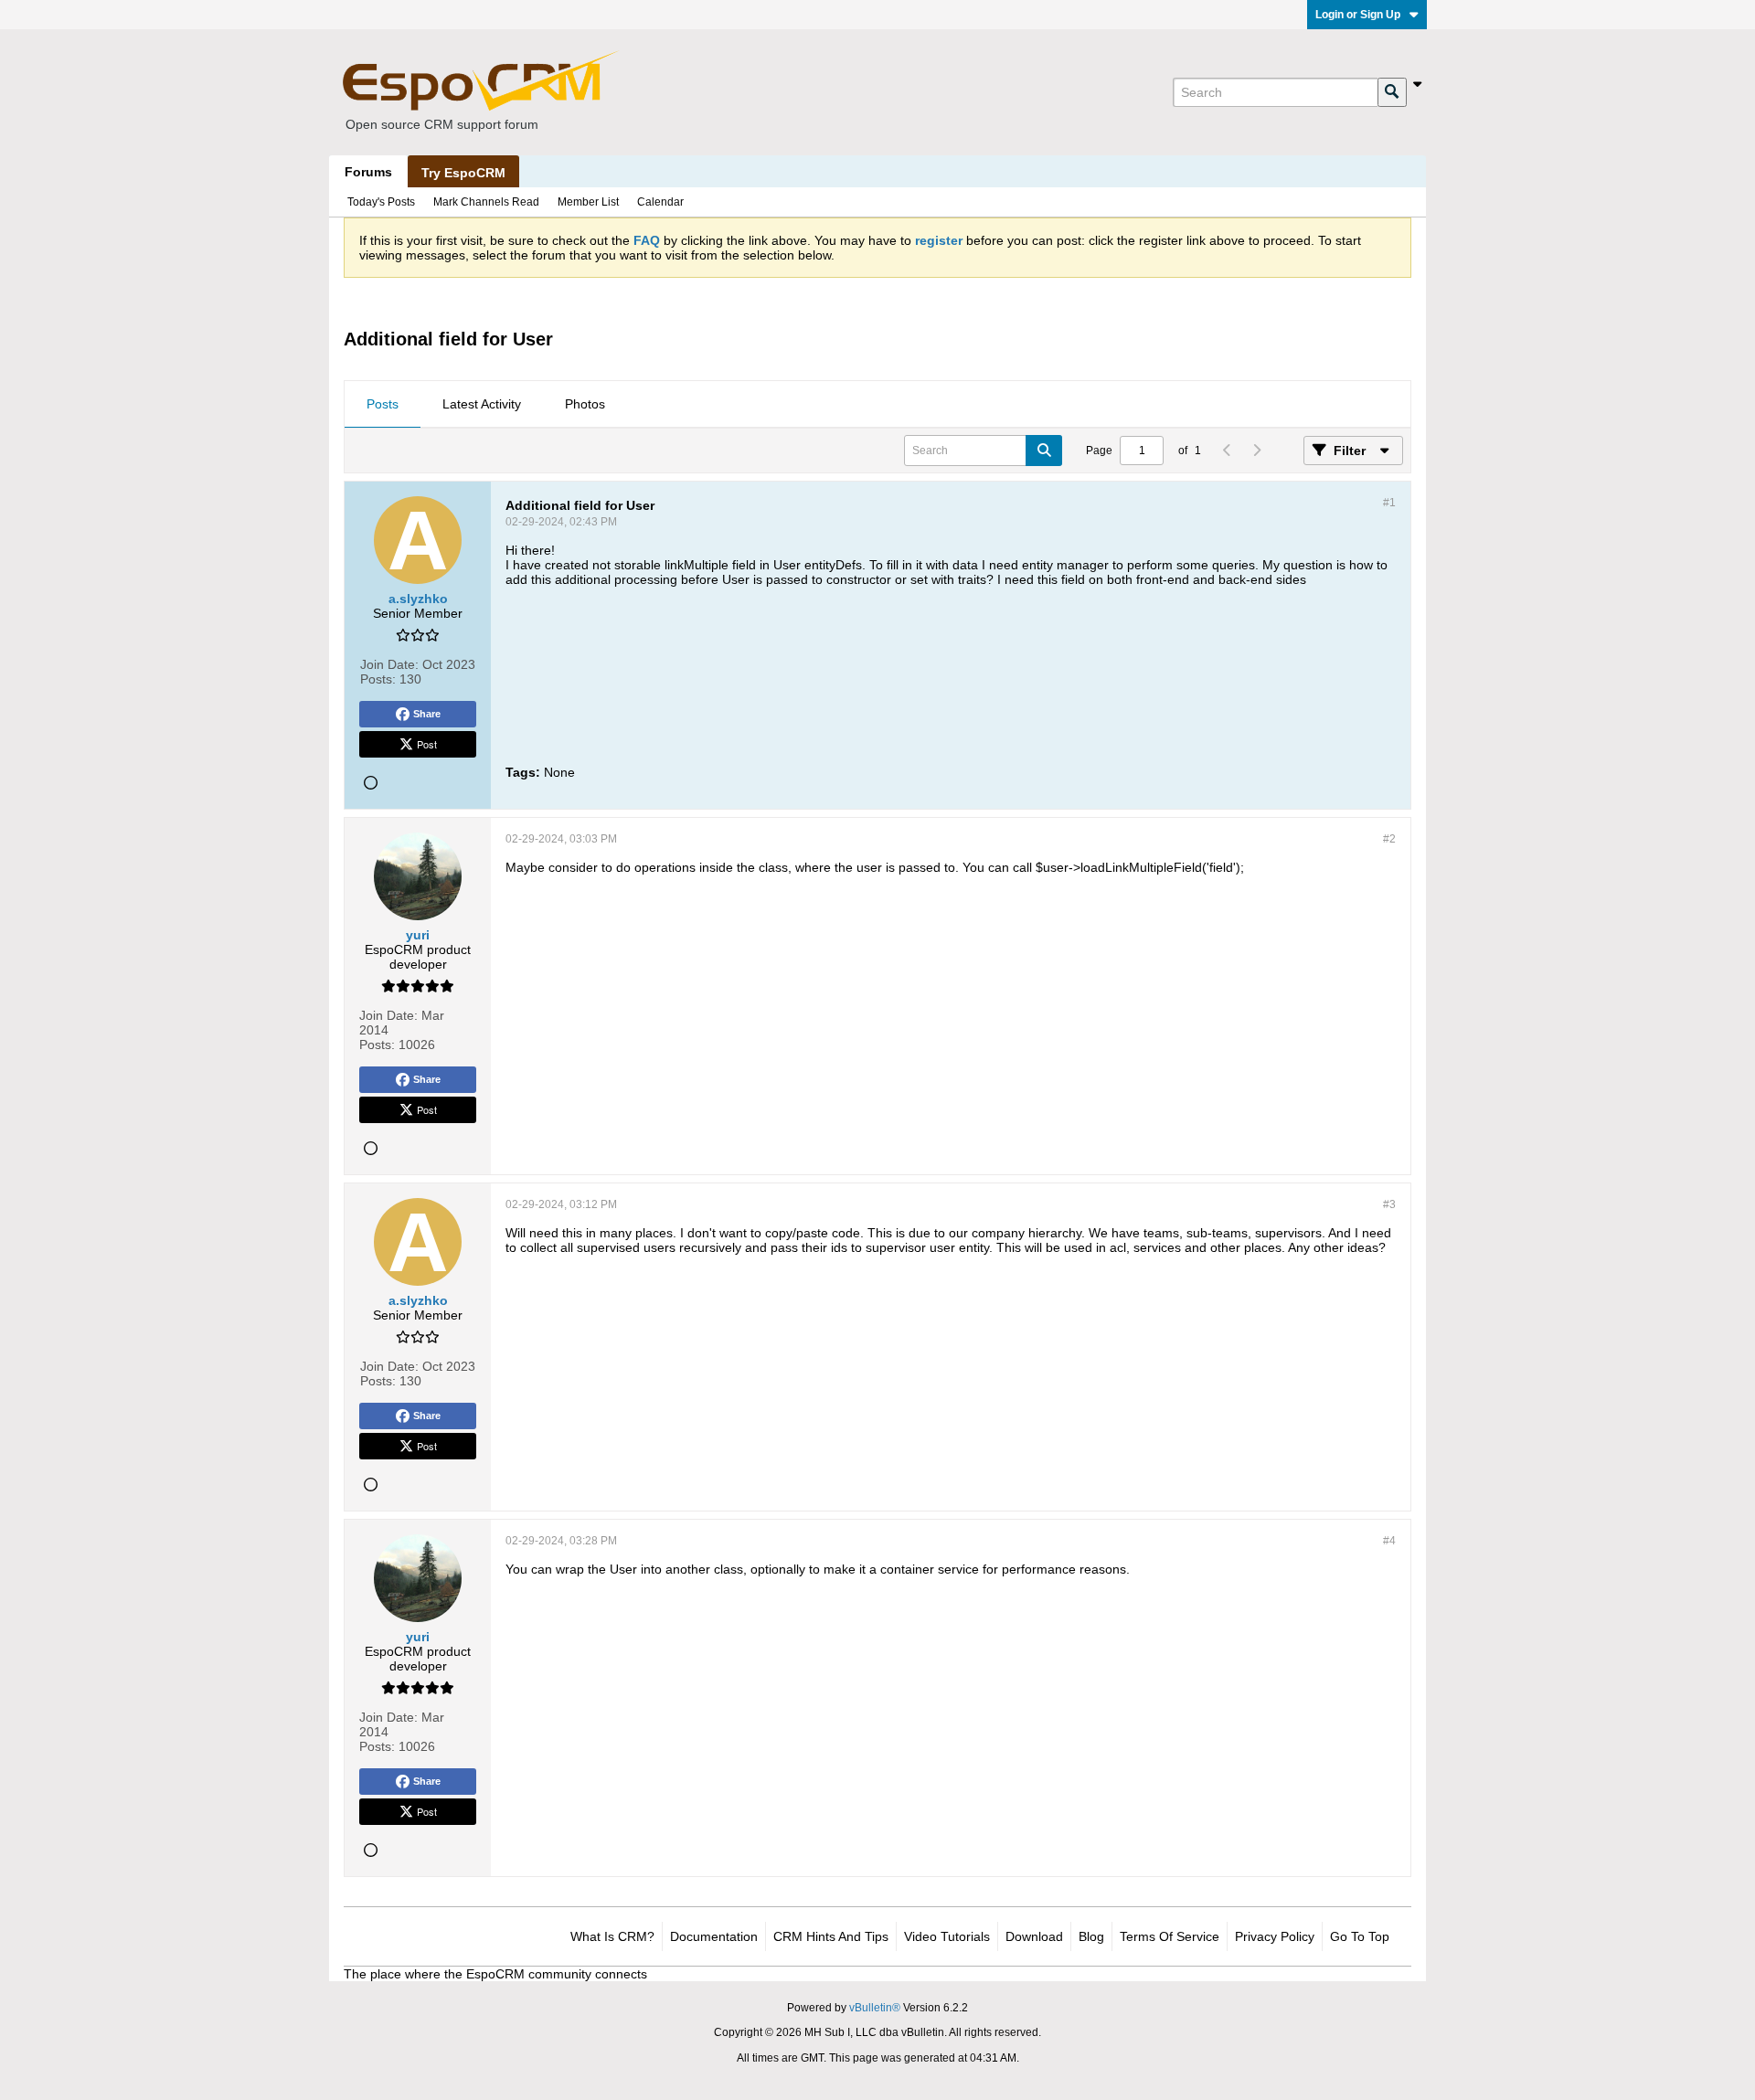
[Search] (1392, 92)
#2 (1389, 839)
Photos (585, 404)
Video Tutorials (947, 1936)
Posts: (378, 679)
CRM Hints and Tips (831, 1936)
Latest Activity (482, 404)
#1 (1389, 503)
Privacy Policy (1275, 1936)
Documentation (714, 1936)
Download (1034, 1936)
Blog (1091, 1936)
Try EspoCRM (463, 173)
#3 (1389, 1204)
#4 (1389, 1541)
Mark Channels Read (486, 202)
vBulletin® (875, 2008)
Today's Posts (381, 202)
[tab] (383, 405)
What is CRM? (612, 1936)
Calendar (660, 202)
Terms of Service (1170, 1936)
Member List (588, 202)
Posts (383, 404)
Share (427, 714)
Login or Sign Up (1358, 15)
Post (427, 744)
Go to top (1360, 1936)
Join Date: (389, 664)
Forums (368, 172)
